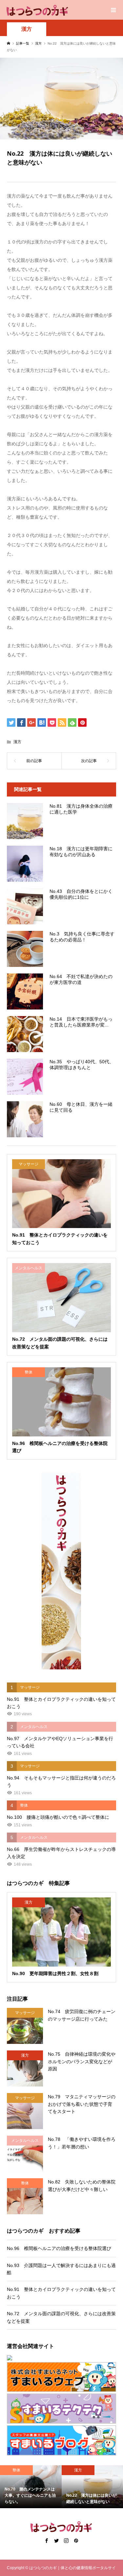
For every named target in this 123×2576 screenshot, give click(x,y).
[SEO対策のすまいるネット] (61, 2358)
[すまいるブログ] (61, 2440)
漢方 (27, 29)
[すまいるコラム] (61, 2409)
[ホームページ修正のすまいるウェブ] (61, 2377)
